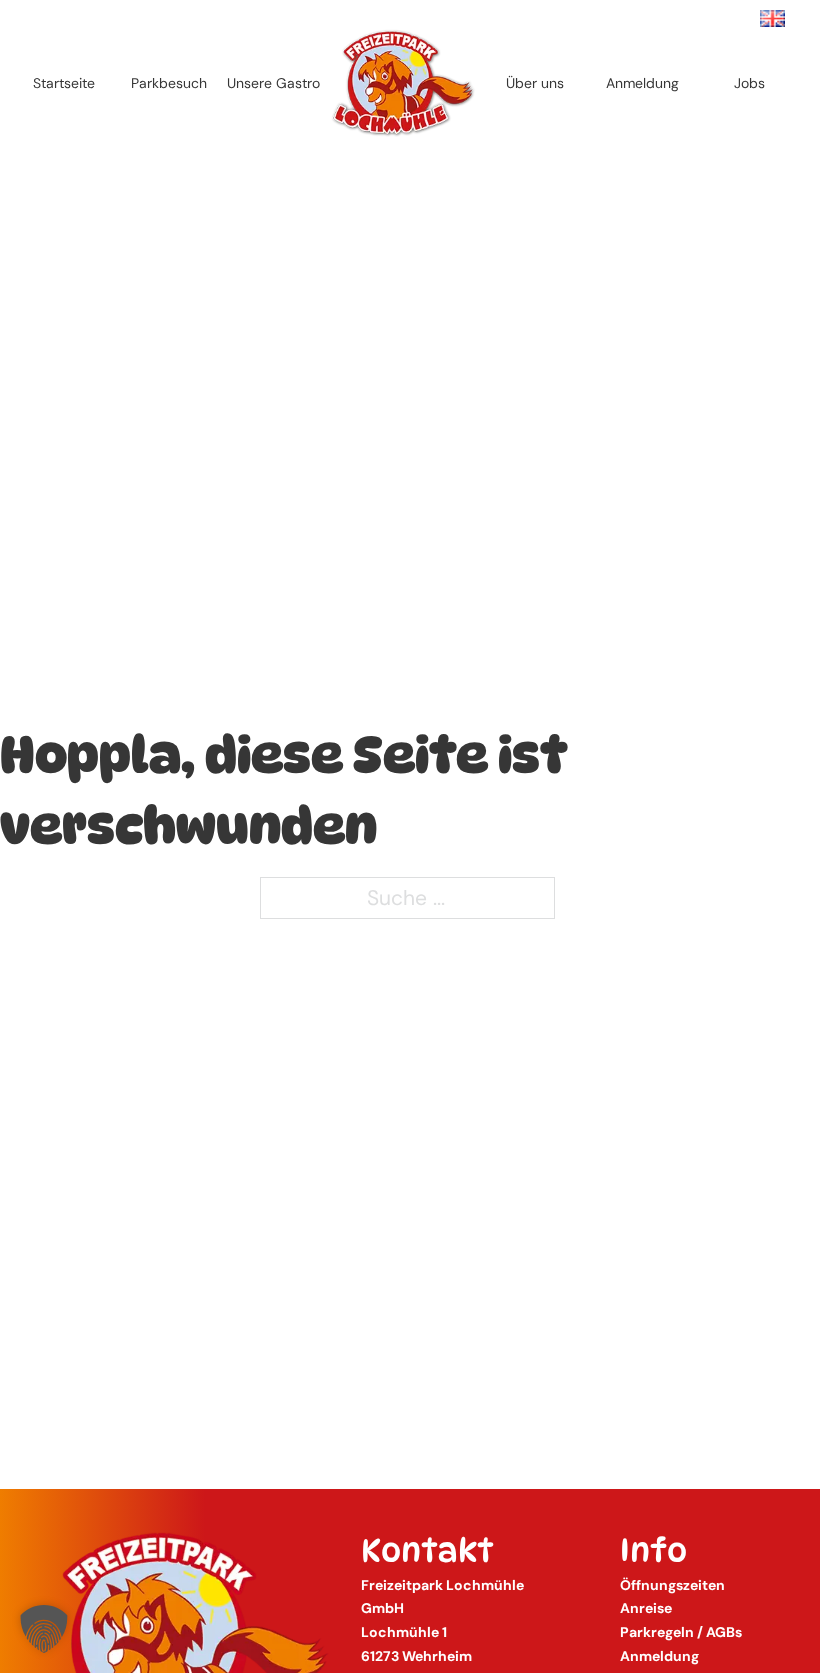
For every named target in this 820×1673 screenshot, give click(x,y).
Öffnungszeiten (672, 1585)
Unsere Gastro (273, 83)
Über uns (535, 83)
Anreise (646, 1608)
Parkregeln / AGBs (681, 1632)
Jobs (749, 83)
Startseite (64, 83)
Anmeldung (642, 83)
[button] (44, 1629)
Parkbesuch (169, 83)
